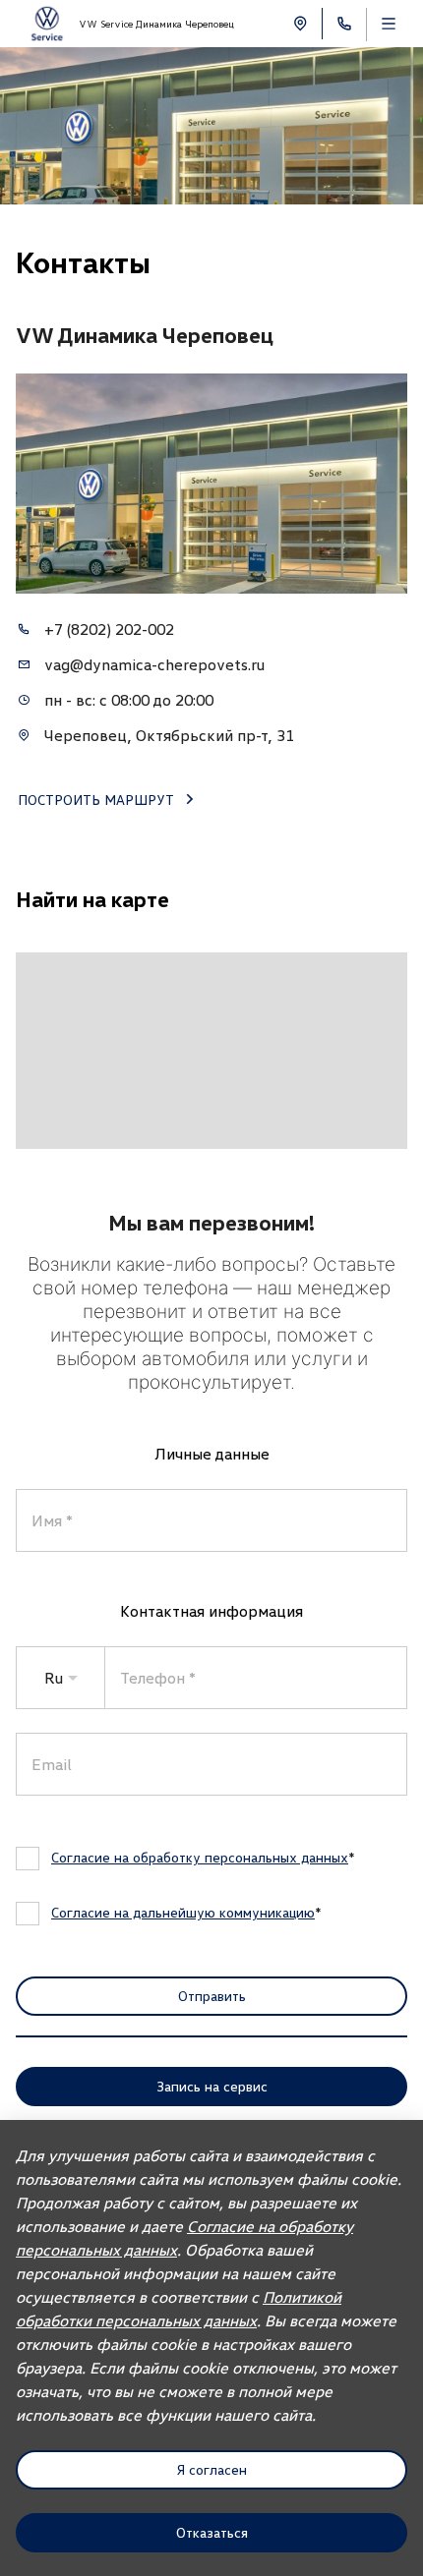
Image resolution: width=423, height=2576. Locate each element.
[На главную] (47, 24)
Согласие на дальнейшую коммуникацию (183, 1912)
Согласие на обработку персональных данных (200, 1857)
